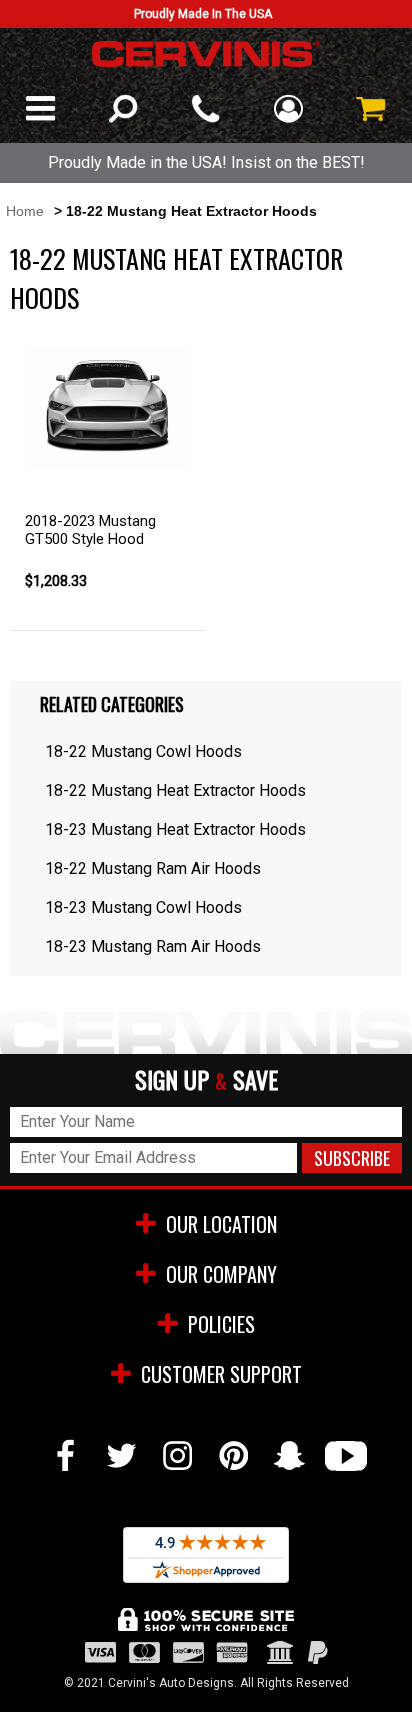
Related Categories (112, 704)
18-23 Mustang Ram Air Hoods (153, 946)
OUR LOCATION (221, 1224)
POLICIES (221, 1324)
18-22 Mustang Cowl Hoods (143, 751)
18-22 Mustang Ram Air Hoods (153, 868)
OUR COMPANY (221, 1274)
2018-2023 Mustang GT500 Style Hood (90, 530)
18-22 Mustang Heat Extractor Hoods (175, 790)
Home (25, 211)
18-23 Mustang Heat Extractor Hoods (175, 829)
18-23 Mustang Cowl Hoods (143, 907)
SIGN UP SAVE (206, 1080)
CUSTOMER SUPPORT (221, 1374)
